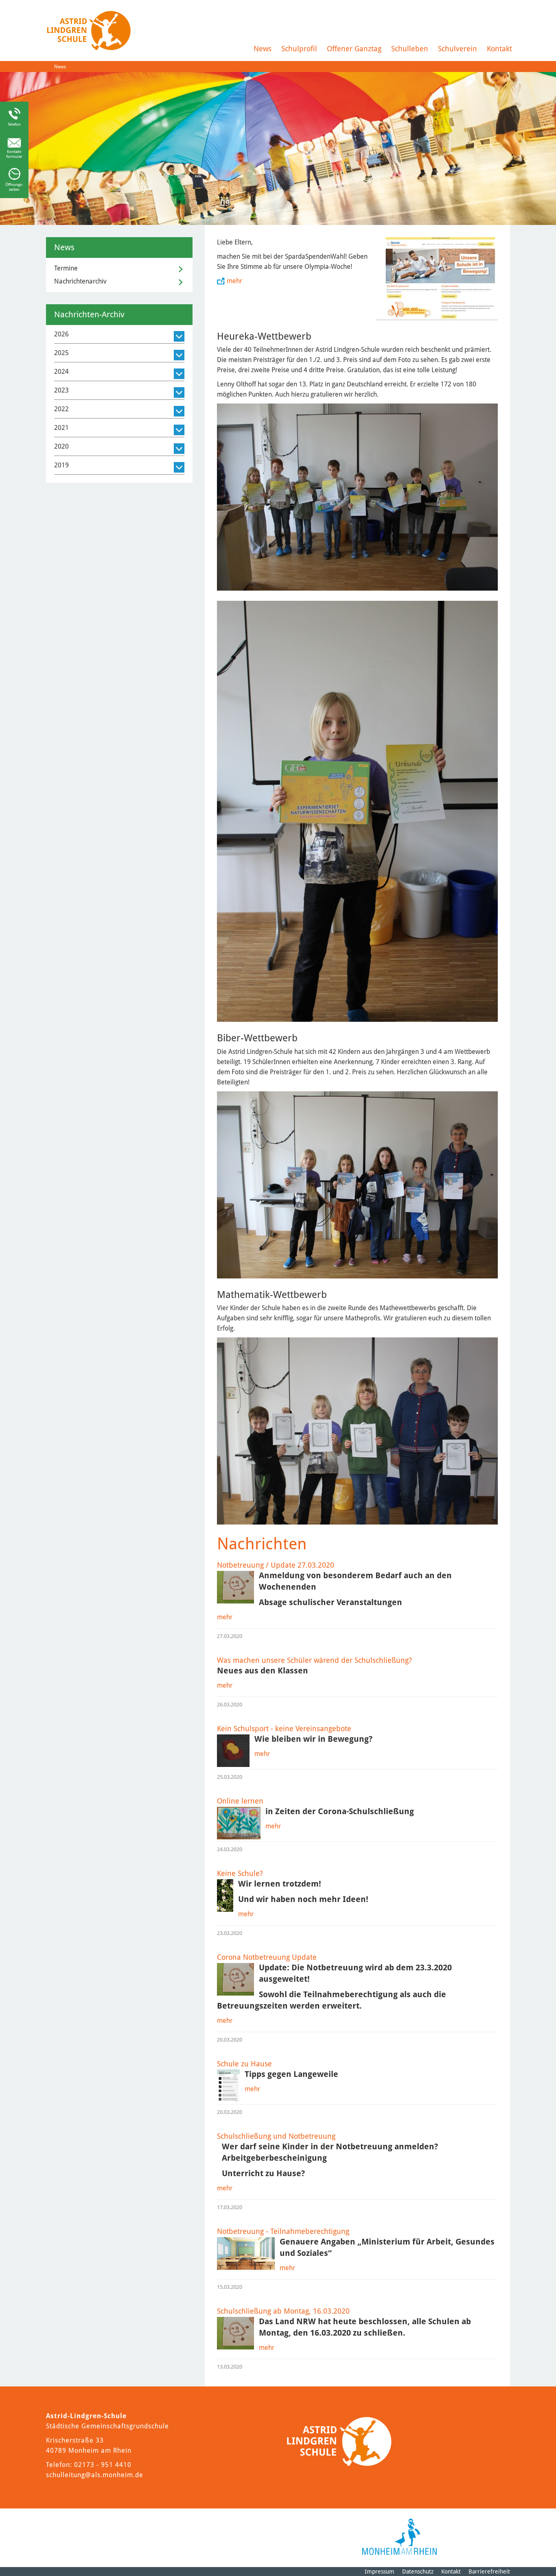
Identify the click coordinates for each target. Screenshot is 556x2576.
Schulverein (457, 49)
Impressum (380, 2572)
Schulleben (410, 49)
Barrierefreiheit (489, 2572)
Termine (66, 268)
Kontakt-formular (14, 154)
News (263, 49)
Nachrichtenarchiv (80, 281)
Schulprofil (299, 49)
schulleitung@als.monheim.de (95, 2475)
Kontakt (499, 49)
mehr (234, 281)
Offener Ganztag (354, 49)
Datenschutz (418, 2572)
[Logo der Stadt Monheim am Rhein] (399, 2537)
